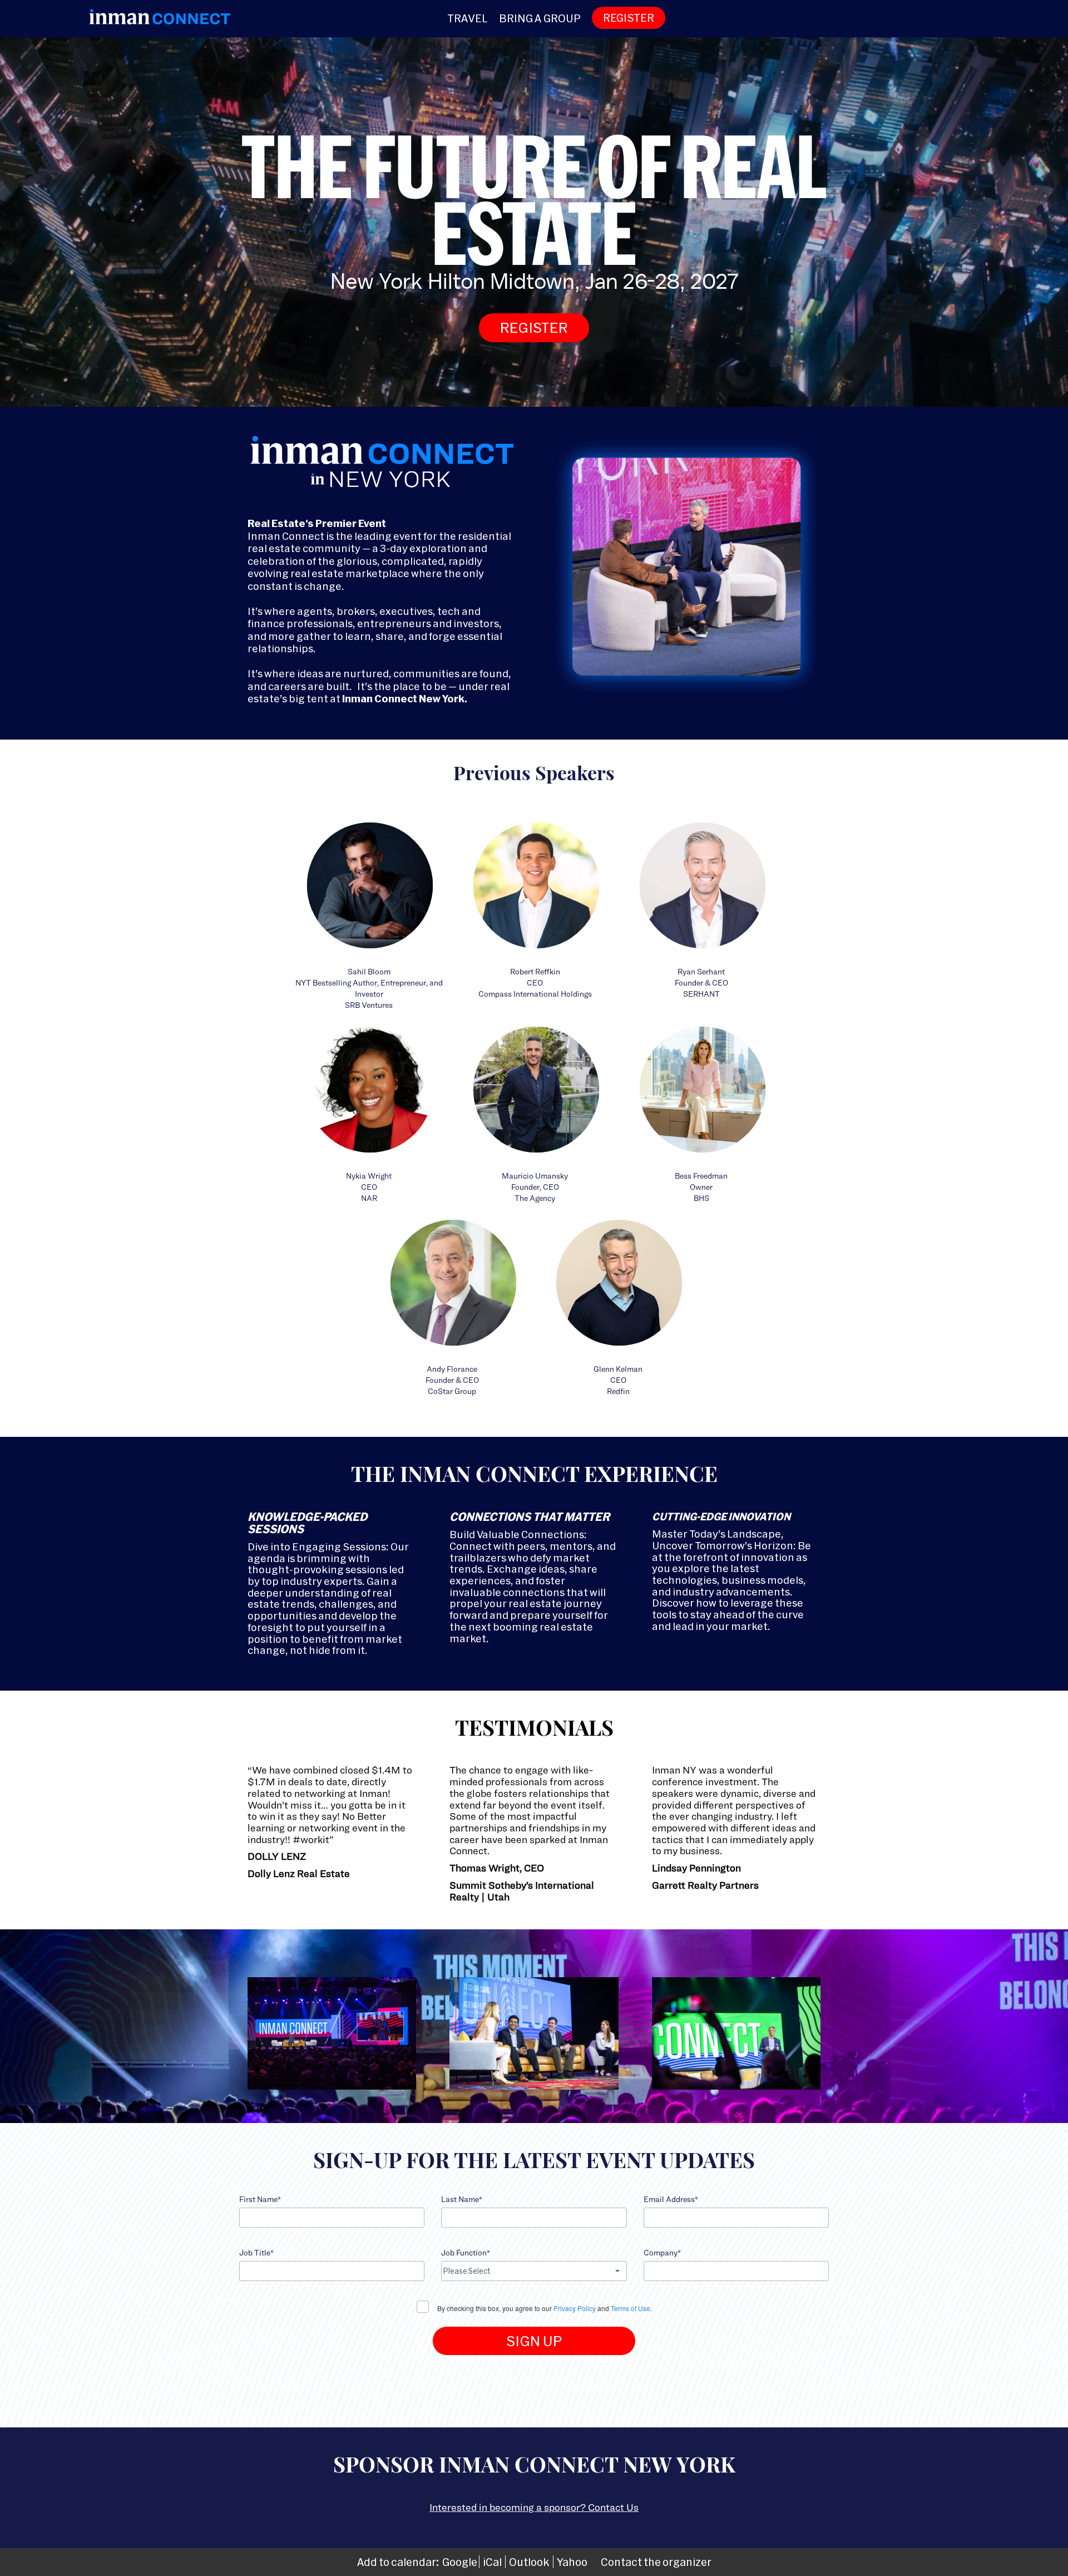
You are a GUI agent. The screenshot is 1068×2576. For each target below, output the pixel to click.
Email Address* (671, 2199)
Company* (662, 2252)
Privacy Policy (575, 2308)
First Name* (260, 2199)
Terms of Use (631, 2308)
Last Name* (462, 2199)
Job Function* (466, 2252)
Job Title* (256, 2252)
